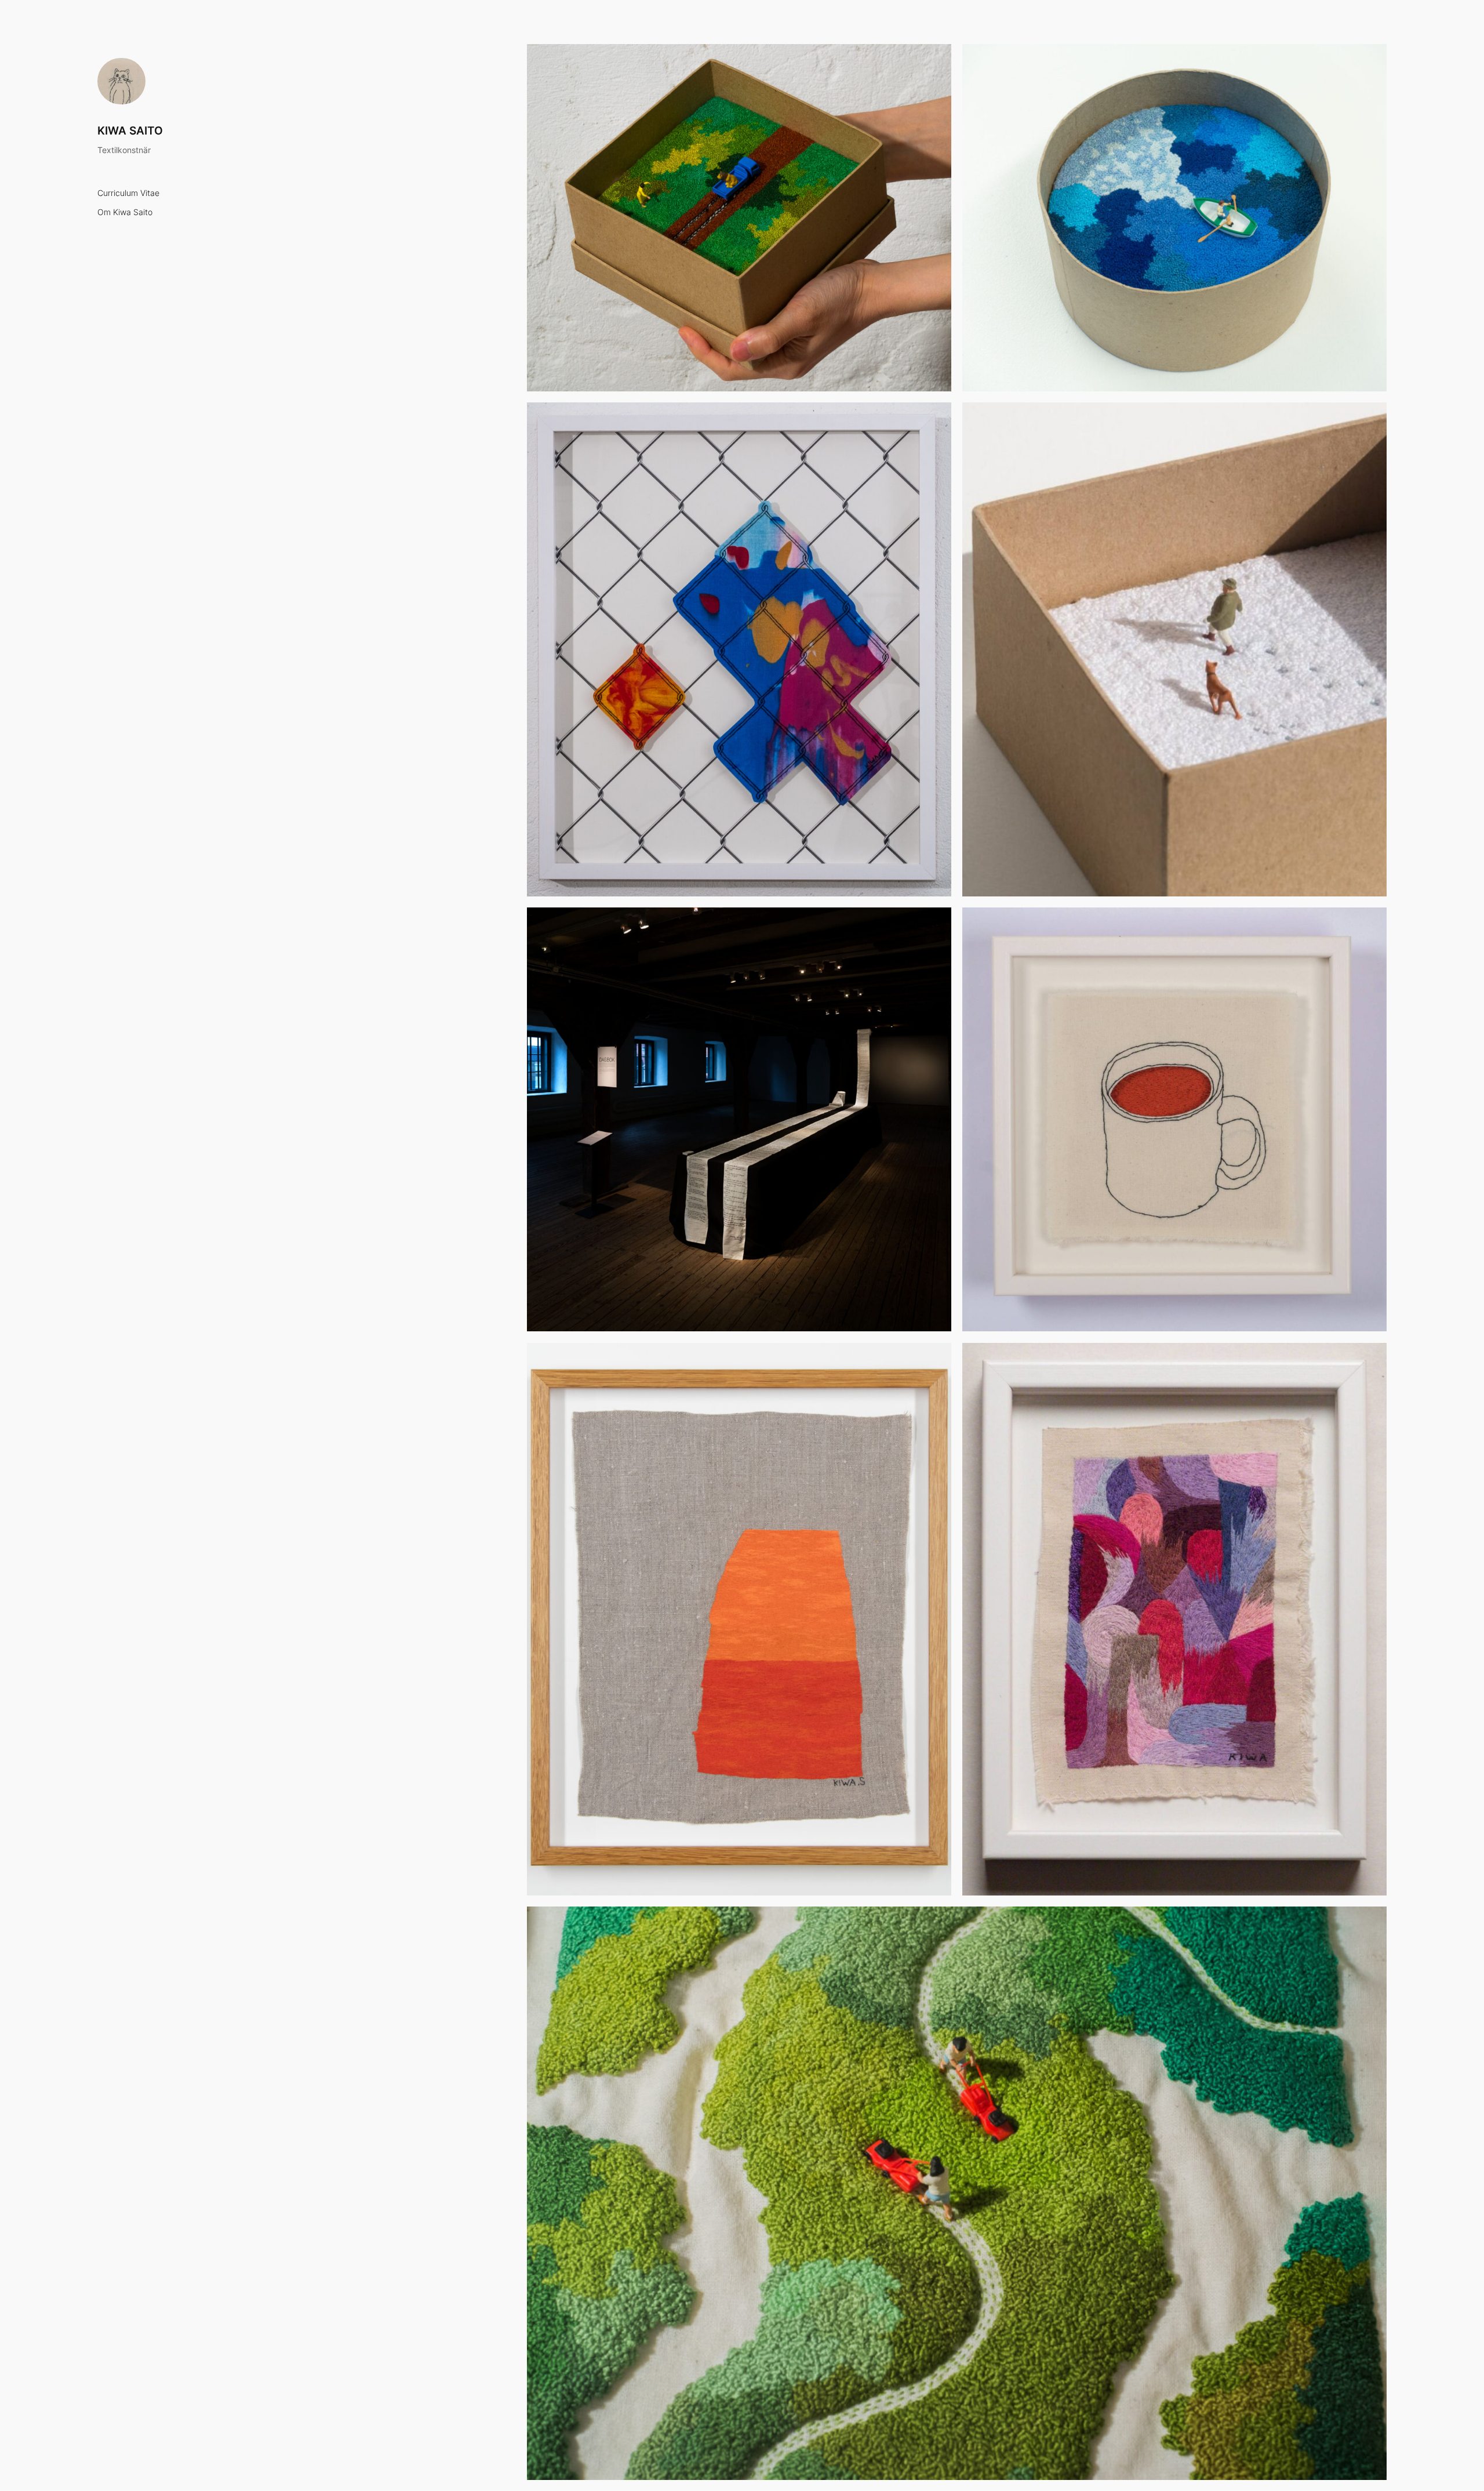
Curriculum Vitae (128, 193)
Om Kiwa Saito (125, 213)
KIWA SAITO (130, 130)
